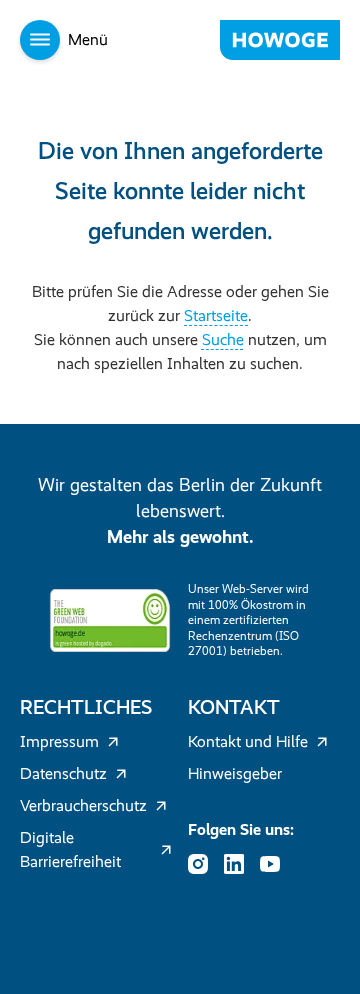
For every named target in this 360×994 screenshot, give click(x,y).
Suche (223, 339)
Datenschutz (63, 773)
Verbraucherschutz (83, 805)
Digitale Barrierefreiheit (70, 849)
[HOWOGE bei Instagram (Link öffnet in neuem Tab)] (204, 864)
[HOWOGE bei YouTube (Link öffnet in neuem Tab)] (276, 864)
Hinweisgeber (235, 773)
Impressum (59, 741)
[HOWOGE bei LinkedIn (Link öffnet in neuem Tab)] (240, 864)
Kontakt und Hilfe (248, 741)
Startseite (216, 315)
